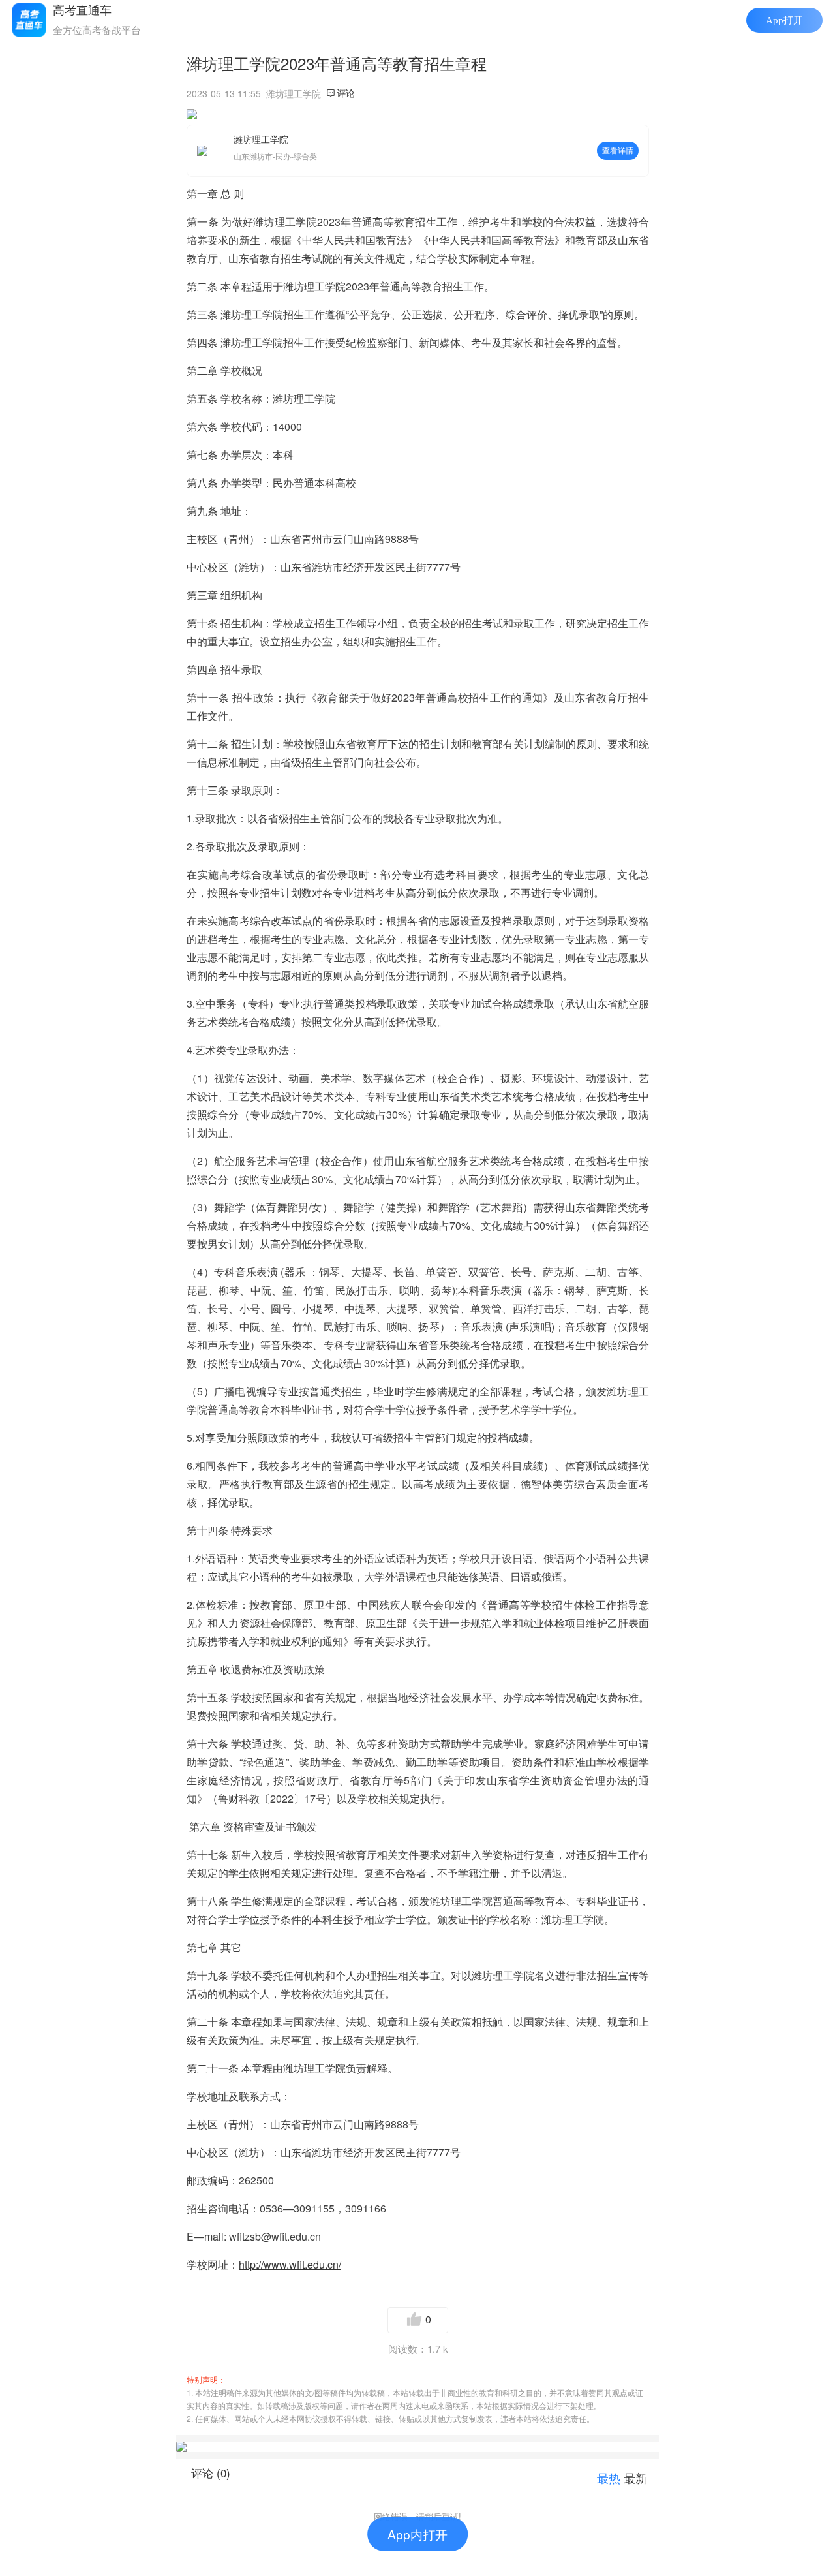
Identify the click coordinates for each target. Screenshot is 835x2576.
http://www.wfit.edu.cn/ (290, 2264)
